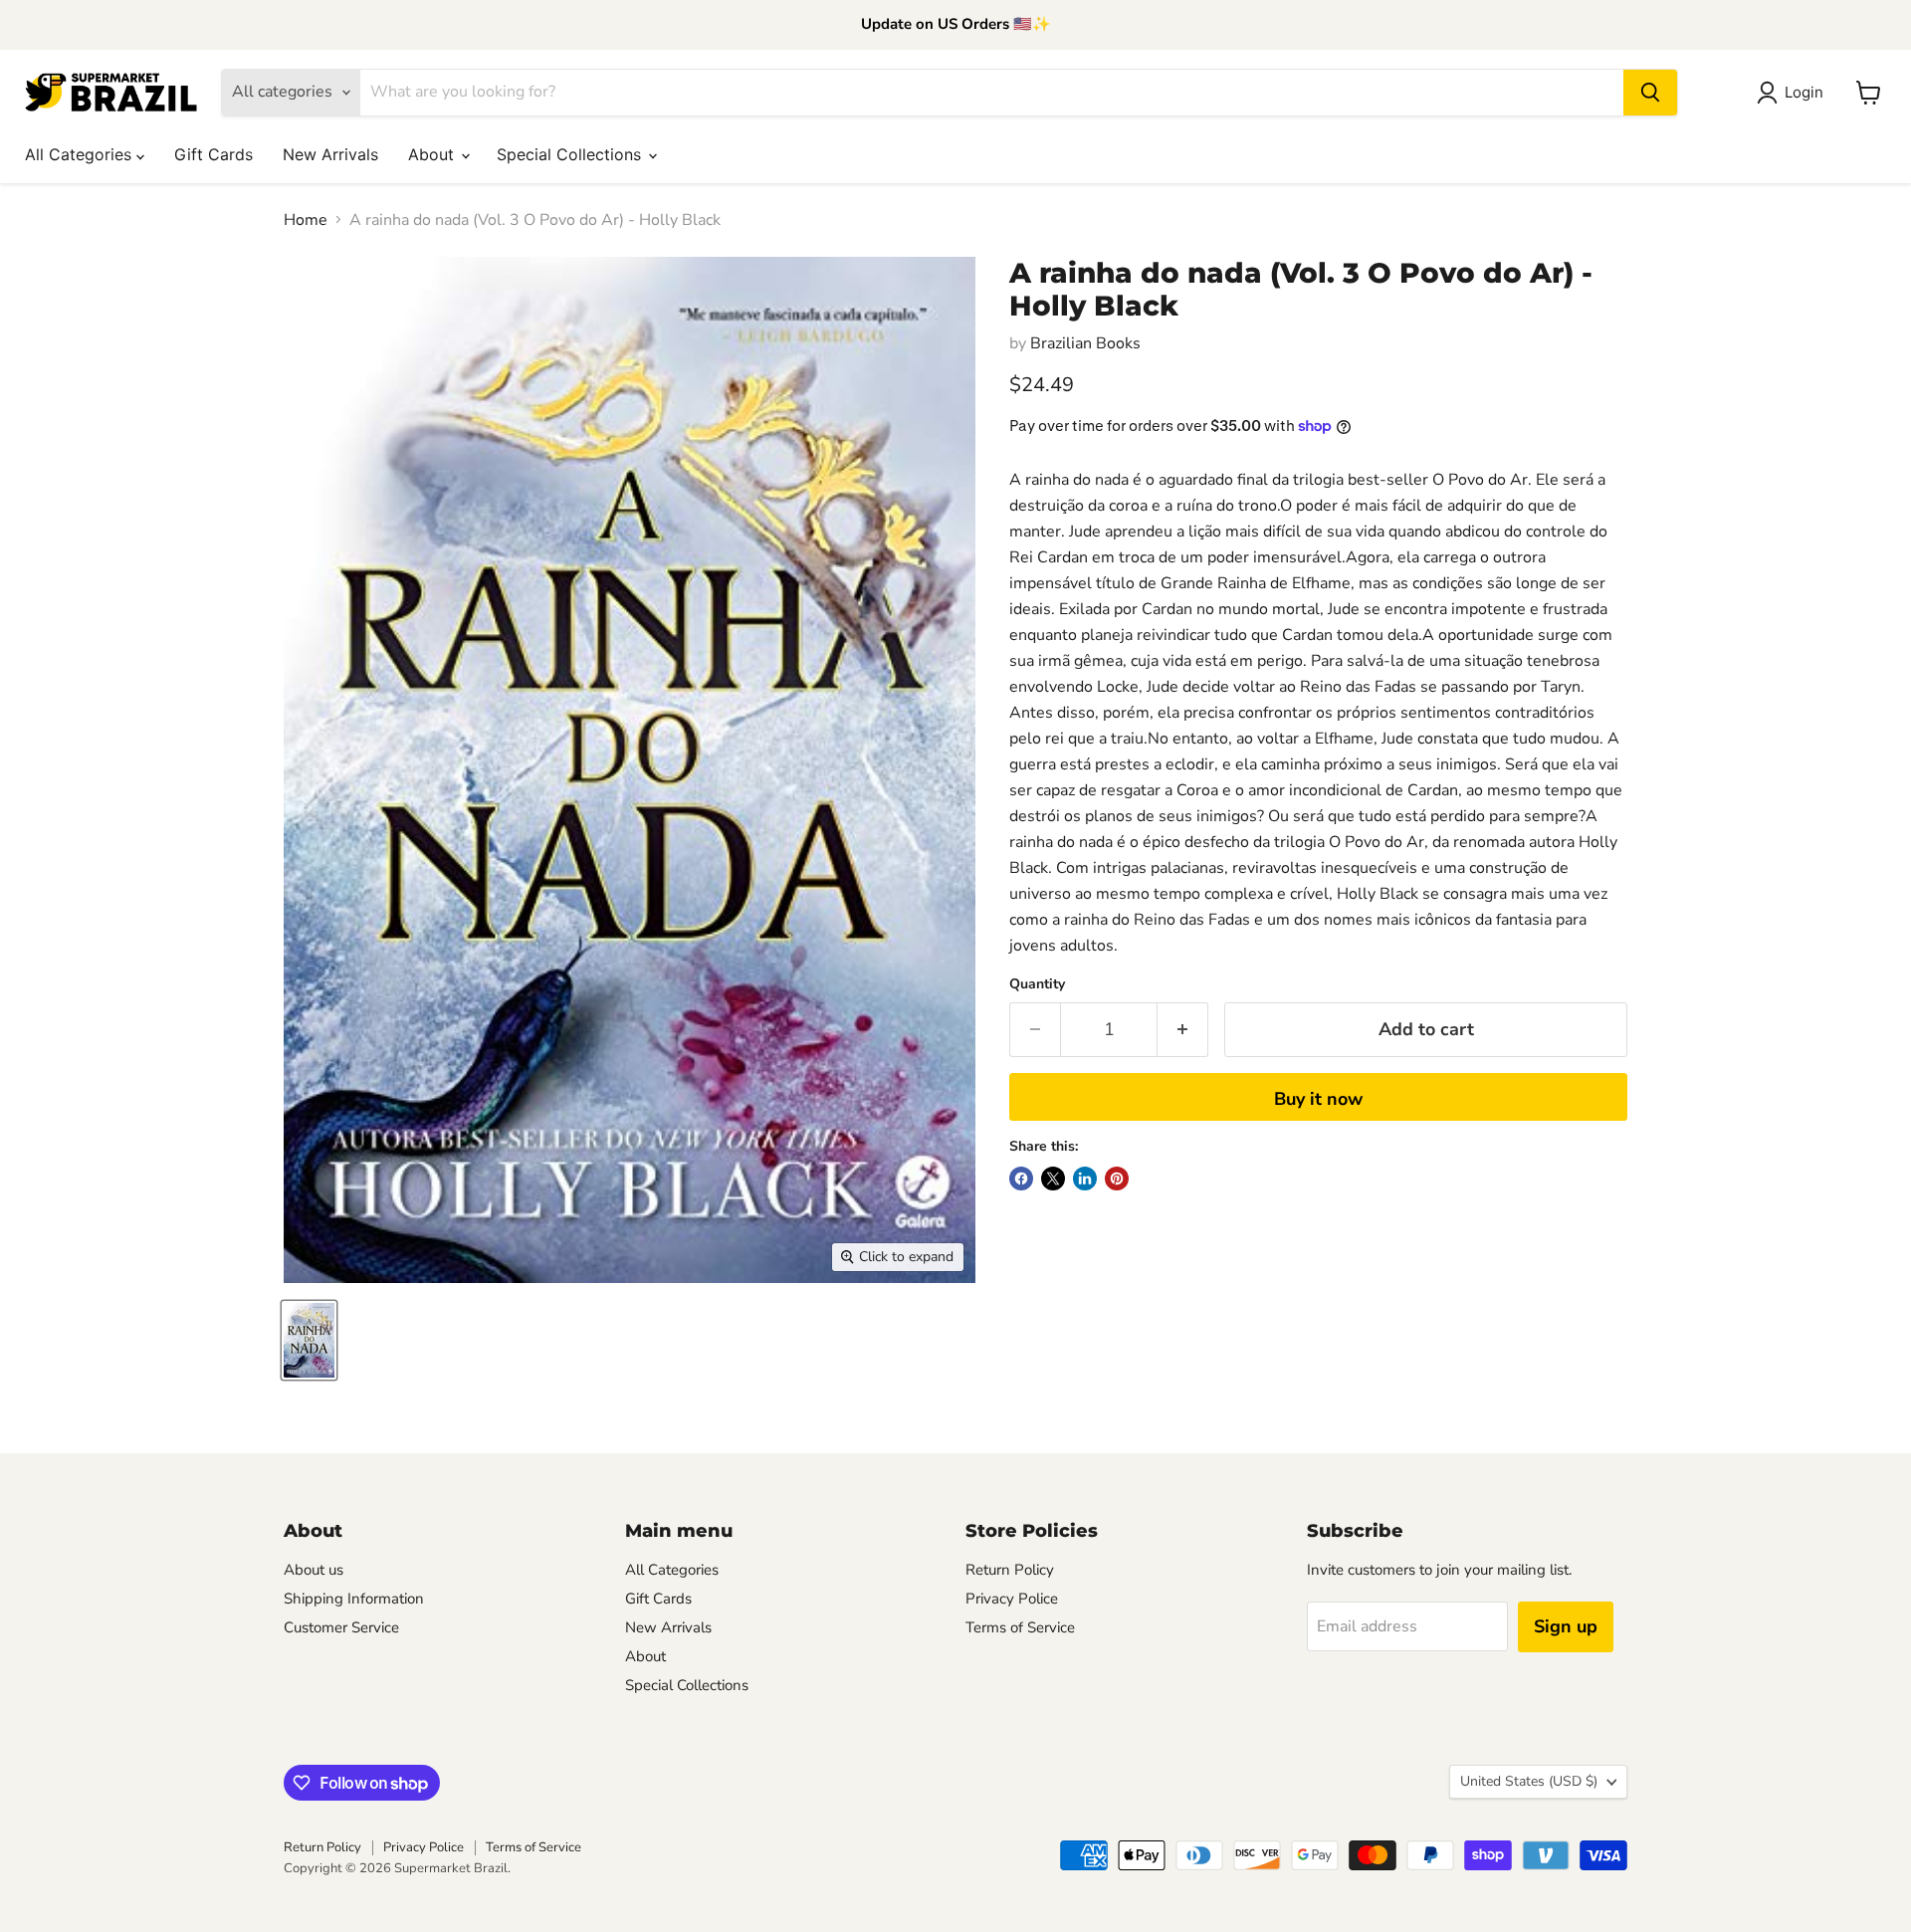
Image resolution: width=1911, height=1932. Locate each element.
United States (1529, 1781)
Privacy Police (1012, 1599)
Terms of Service (1020, 1627)
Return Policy (1010, 1570)
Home (306, 220)
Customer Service (341, 1627)
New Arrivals (330, 154)
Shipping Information (354, 1599)
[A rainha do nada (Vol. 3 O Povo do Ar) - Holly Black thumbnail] (309, 1340)
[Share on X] (1053, 1179)
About (433, 154)
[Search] (1650, 93)
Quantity (1037, 984)
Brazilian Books (1085, 343)
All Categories (81, 154)
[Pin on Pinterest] (1117, 1179)
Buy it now (1318, 1099)
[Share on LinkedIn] (1085, 1179)
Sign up (1566, 1626)
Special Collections (571, 154)
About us (314, 1570)
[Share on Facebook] (1021, 1179)
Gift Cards (213, 154)
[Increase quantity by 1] (1183, 1030)
